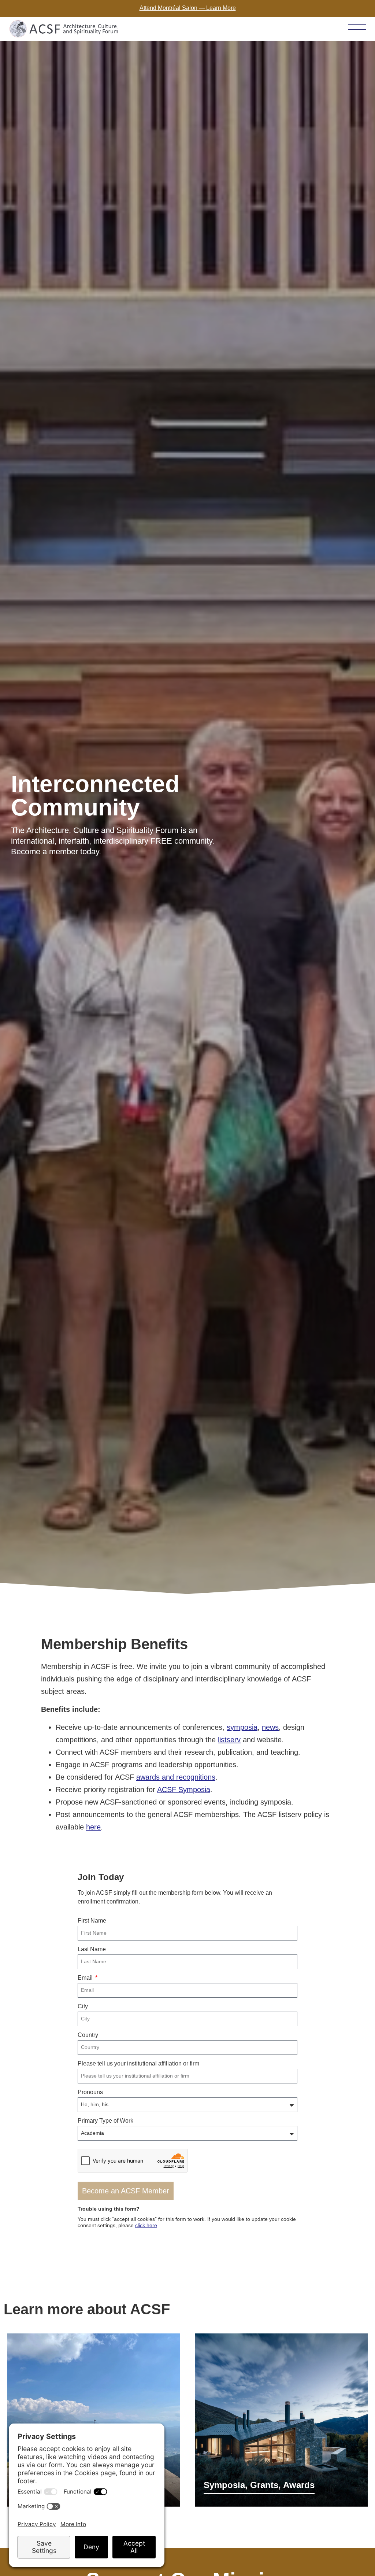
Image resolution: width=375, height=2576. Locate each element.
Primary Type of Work (105, 2121)
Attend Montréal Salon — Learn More (188, 8)
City (83, 2006)
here (93, 1827)
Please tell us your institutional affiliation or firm (138, 2063)
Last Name (92, 1949)
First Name (92, 1921)
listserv (229, 1740)
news (270, 1727)
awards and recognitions (176, 1777)
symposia (242, 1727)
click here (146, 2225)
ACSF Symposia (184, 1790)
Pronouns (90, 2092)
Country (88, 2035)
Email (86, 1978)
